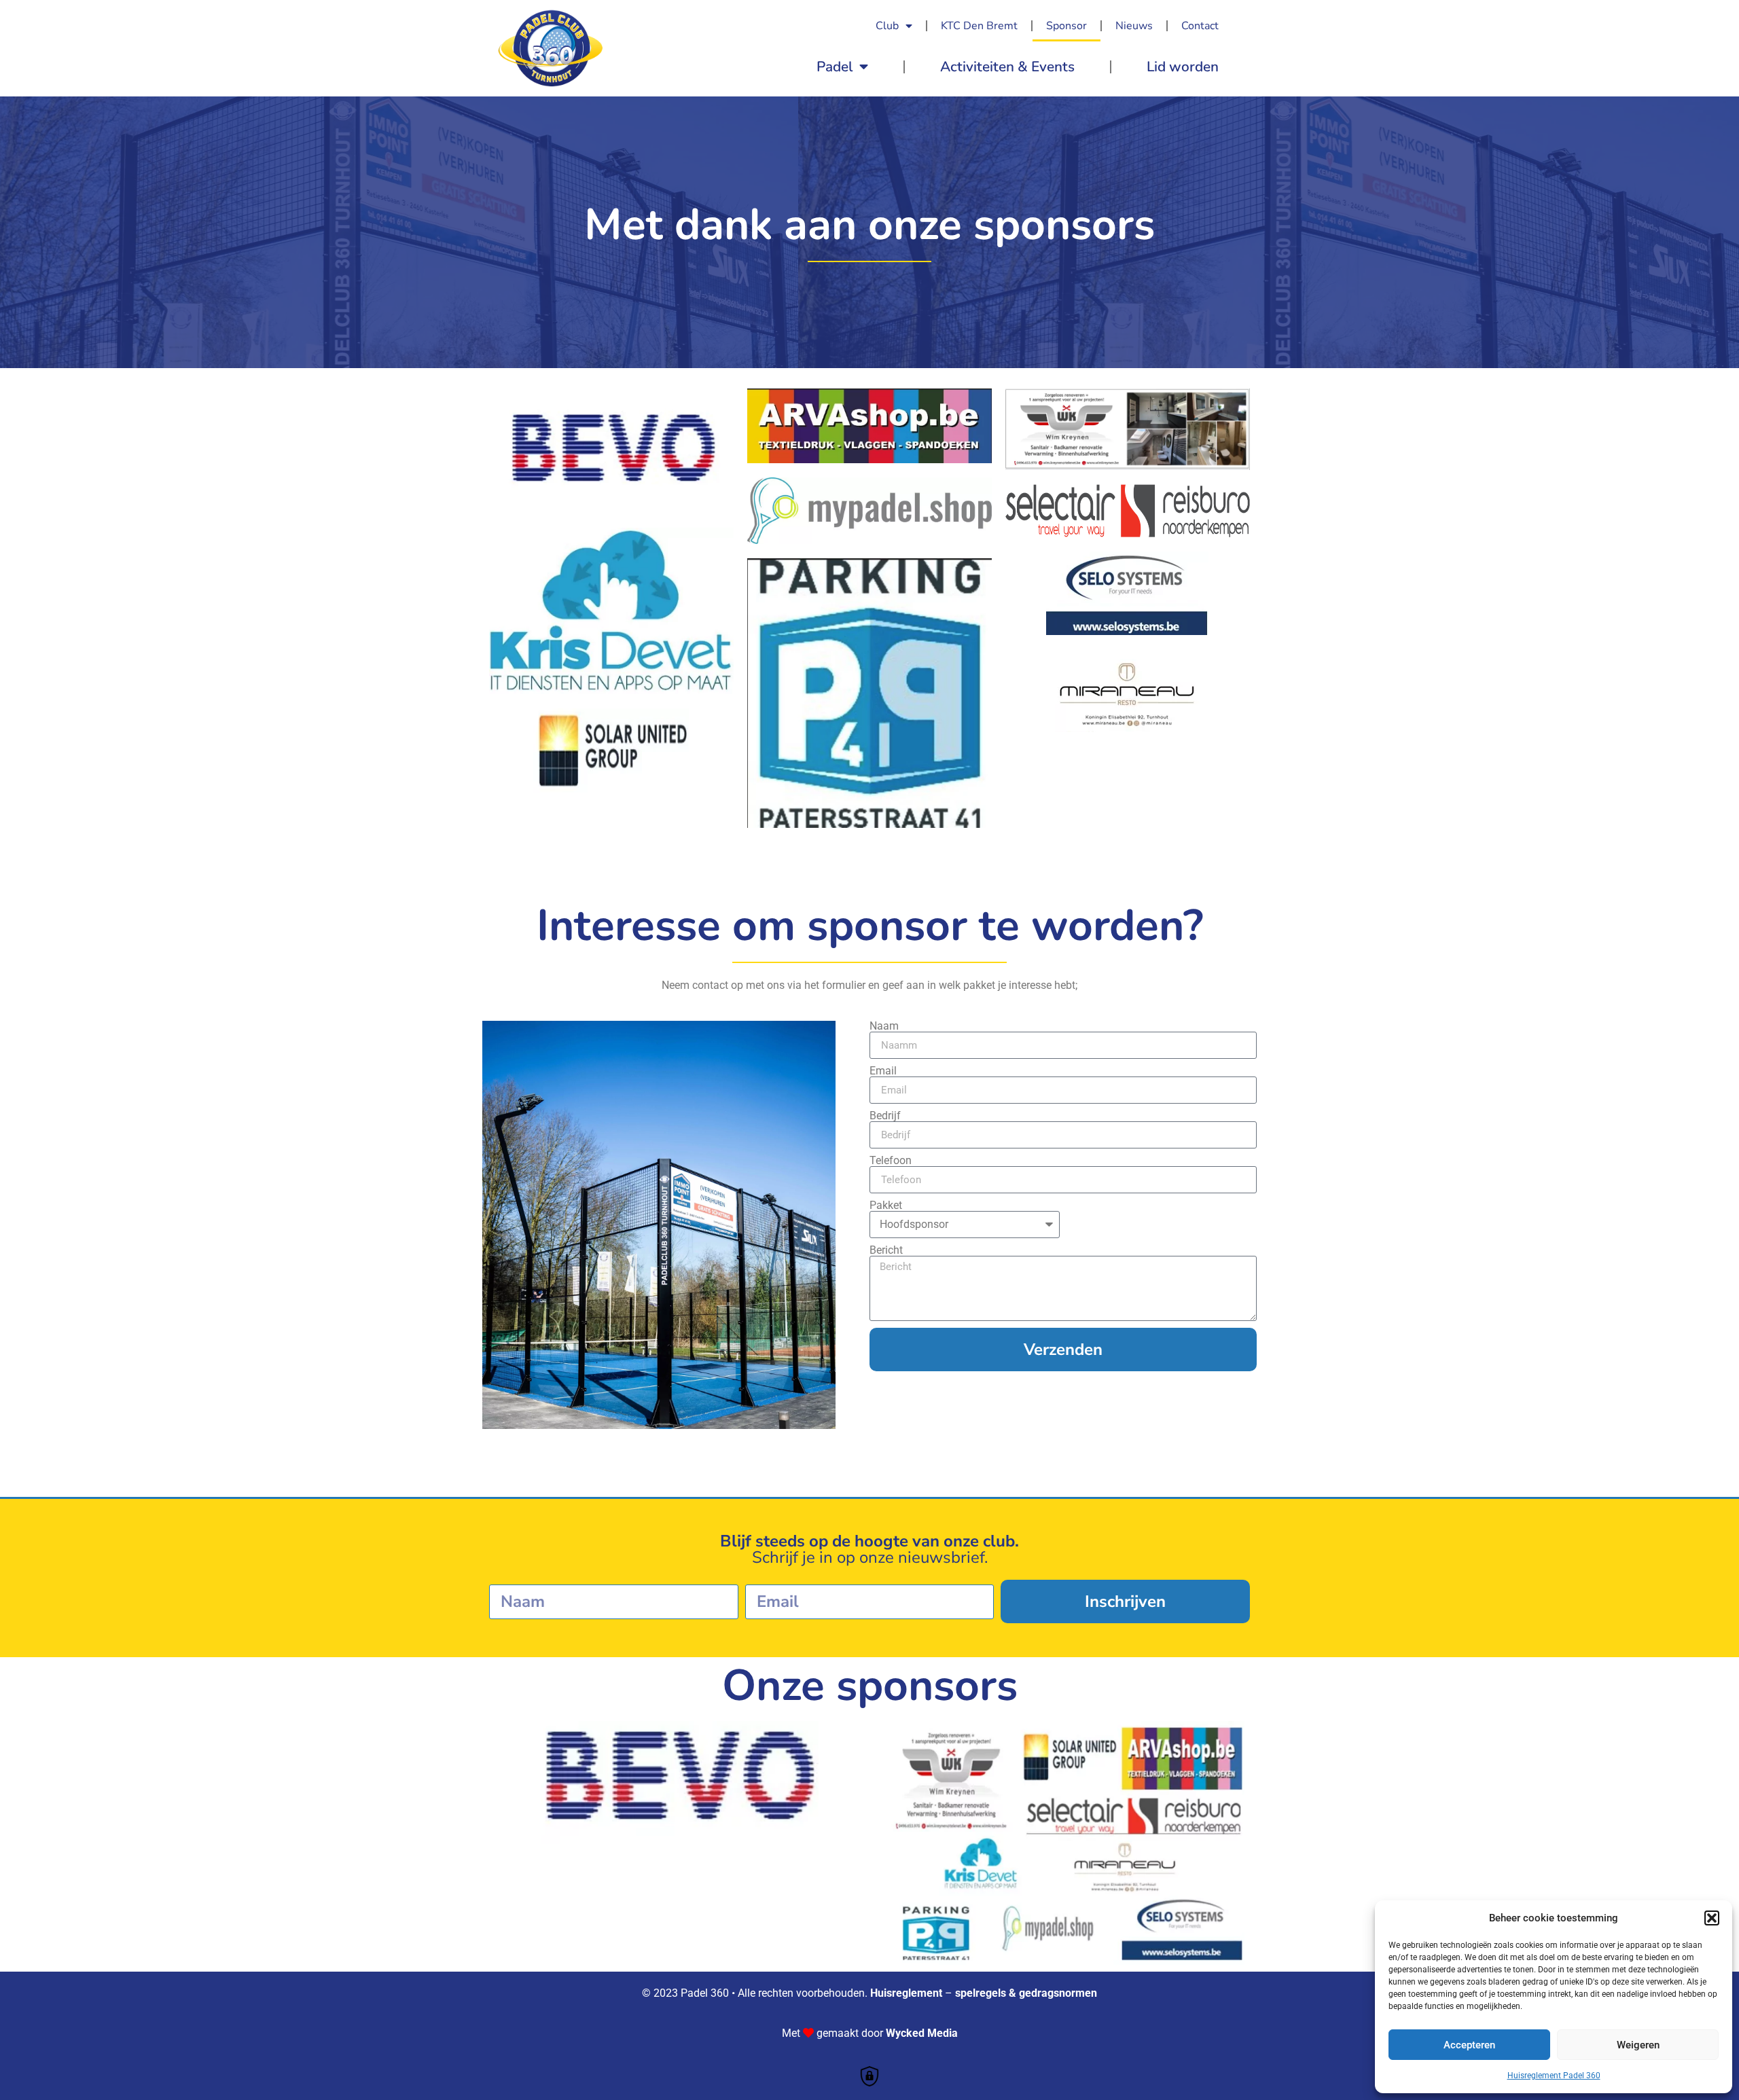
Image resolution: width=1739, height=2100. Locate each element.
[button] (1712, 1918)
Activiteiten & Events (1007, 67)
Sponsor (1066, 26)
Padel (835, 67)
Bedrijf (885, 1116)
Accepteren (1469, 2045)
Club (887, 26)
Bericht (886, 1250)
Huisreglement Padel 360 (1554, 2076)
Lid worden (1183, 67)
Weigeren (1638, 2045)
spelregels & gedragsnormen (1026, 1993)
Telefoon (891, 1161)
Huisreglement (906, 1993)
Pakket (886, 1206)
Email (883, 1071)
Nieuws (1134, 26)
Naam (884, 1026)
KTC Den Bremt (979, 26)
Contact (1200, 26)
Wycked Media (922, 2033)
